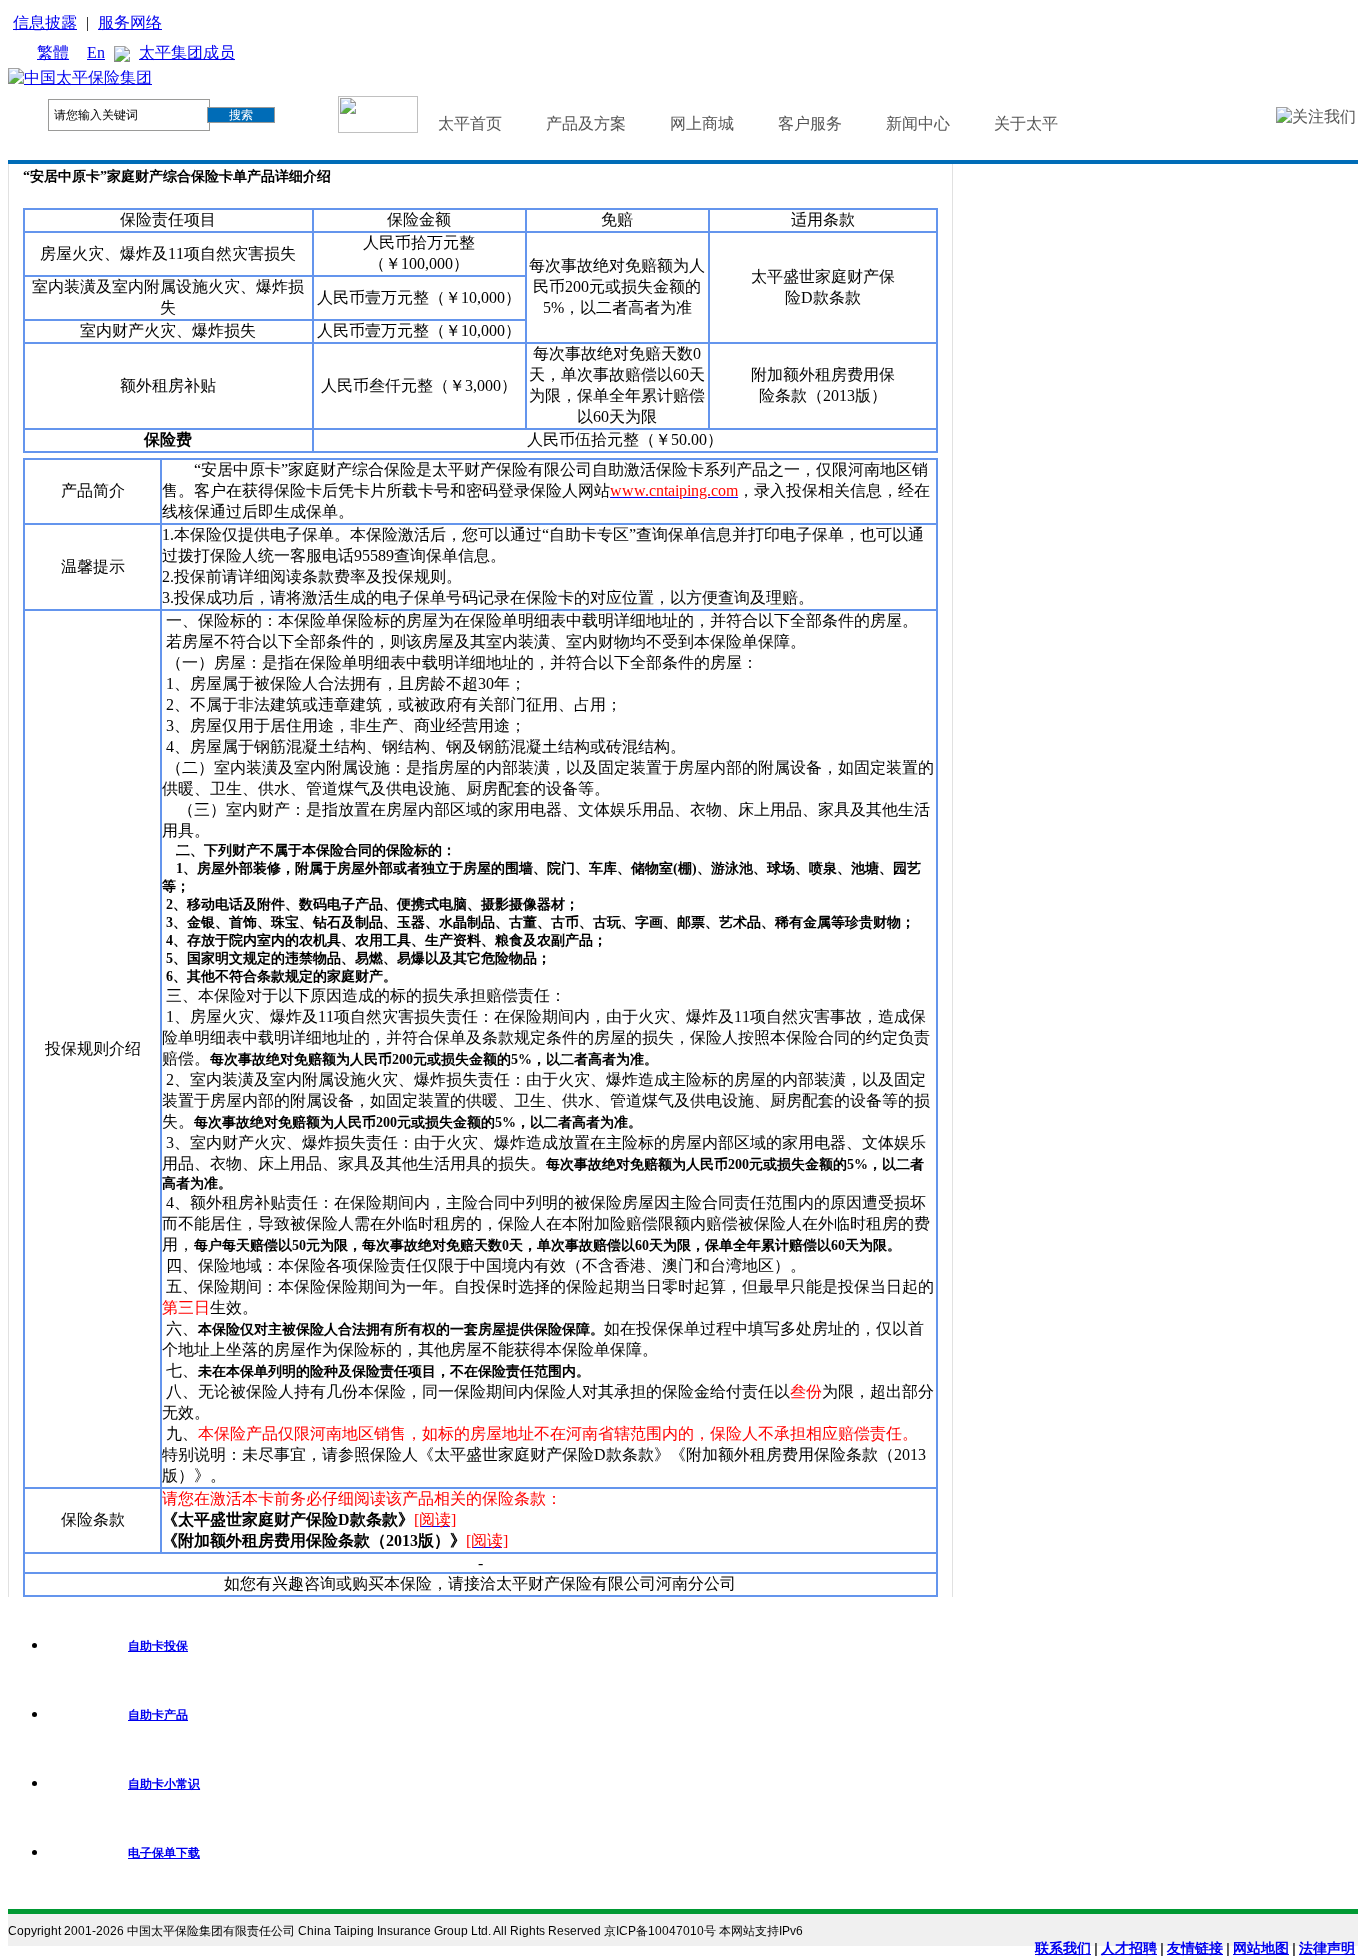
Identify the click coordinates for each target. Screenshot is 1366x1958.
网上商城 (702, 123)
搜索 (241, 115)
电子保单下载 (164, 1853)
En (96, 52)
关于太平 (1026, 123)
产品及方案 (586, 123)
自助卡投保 (158, 1646)
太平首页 (470, 123)
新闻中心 (918, 123)
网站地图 (1261, 1948)
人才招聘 (1129, 1948)
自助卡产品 (158, 1715)
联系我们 (1063, 1948)
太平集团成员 (187, 52)
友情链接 (1195, 1948)
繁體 (53, 52)
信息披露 (45, 22)
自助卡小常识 (164, 1784)
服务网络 (130, 22)
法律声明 (1327, 1948)
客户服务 (810, 123)
